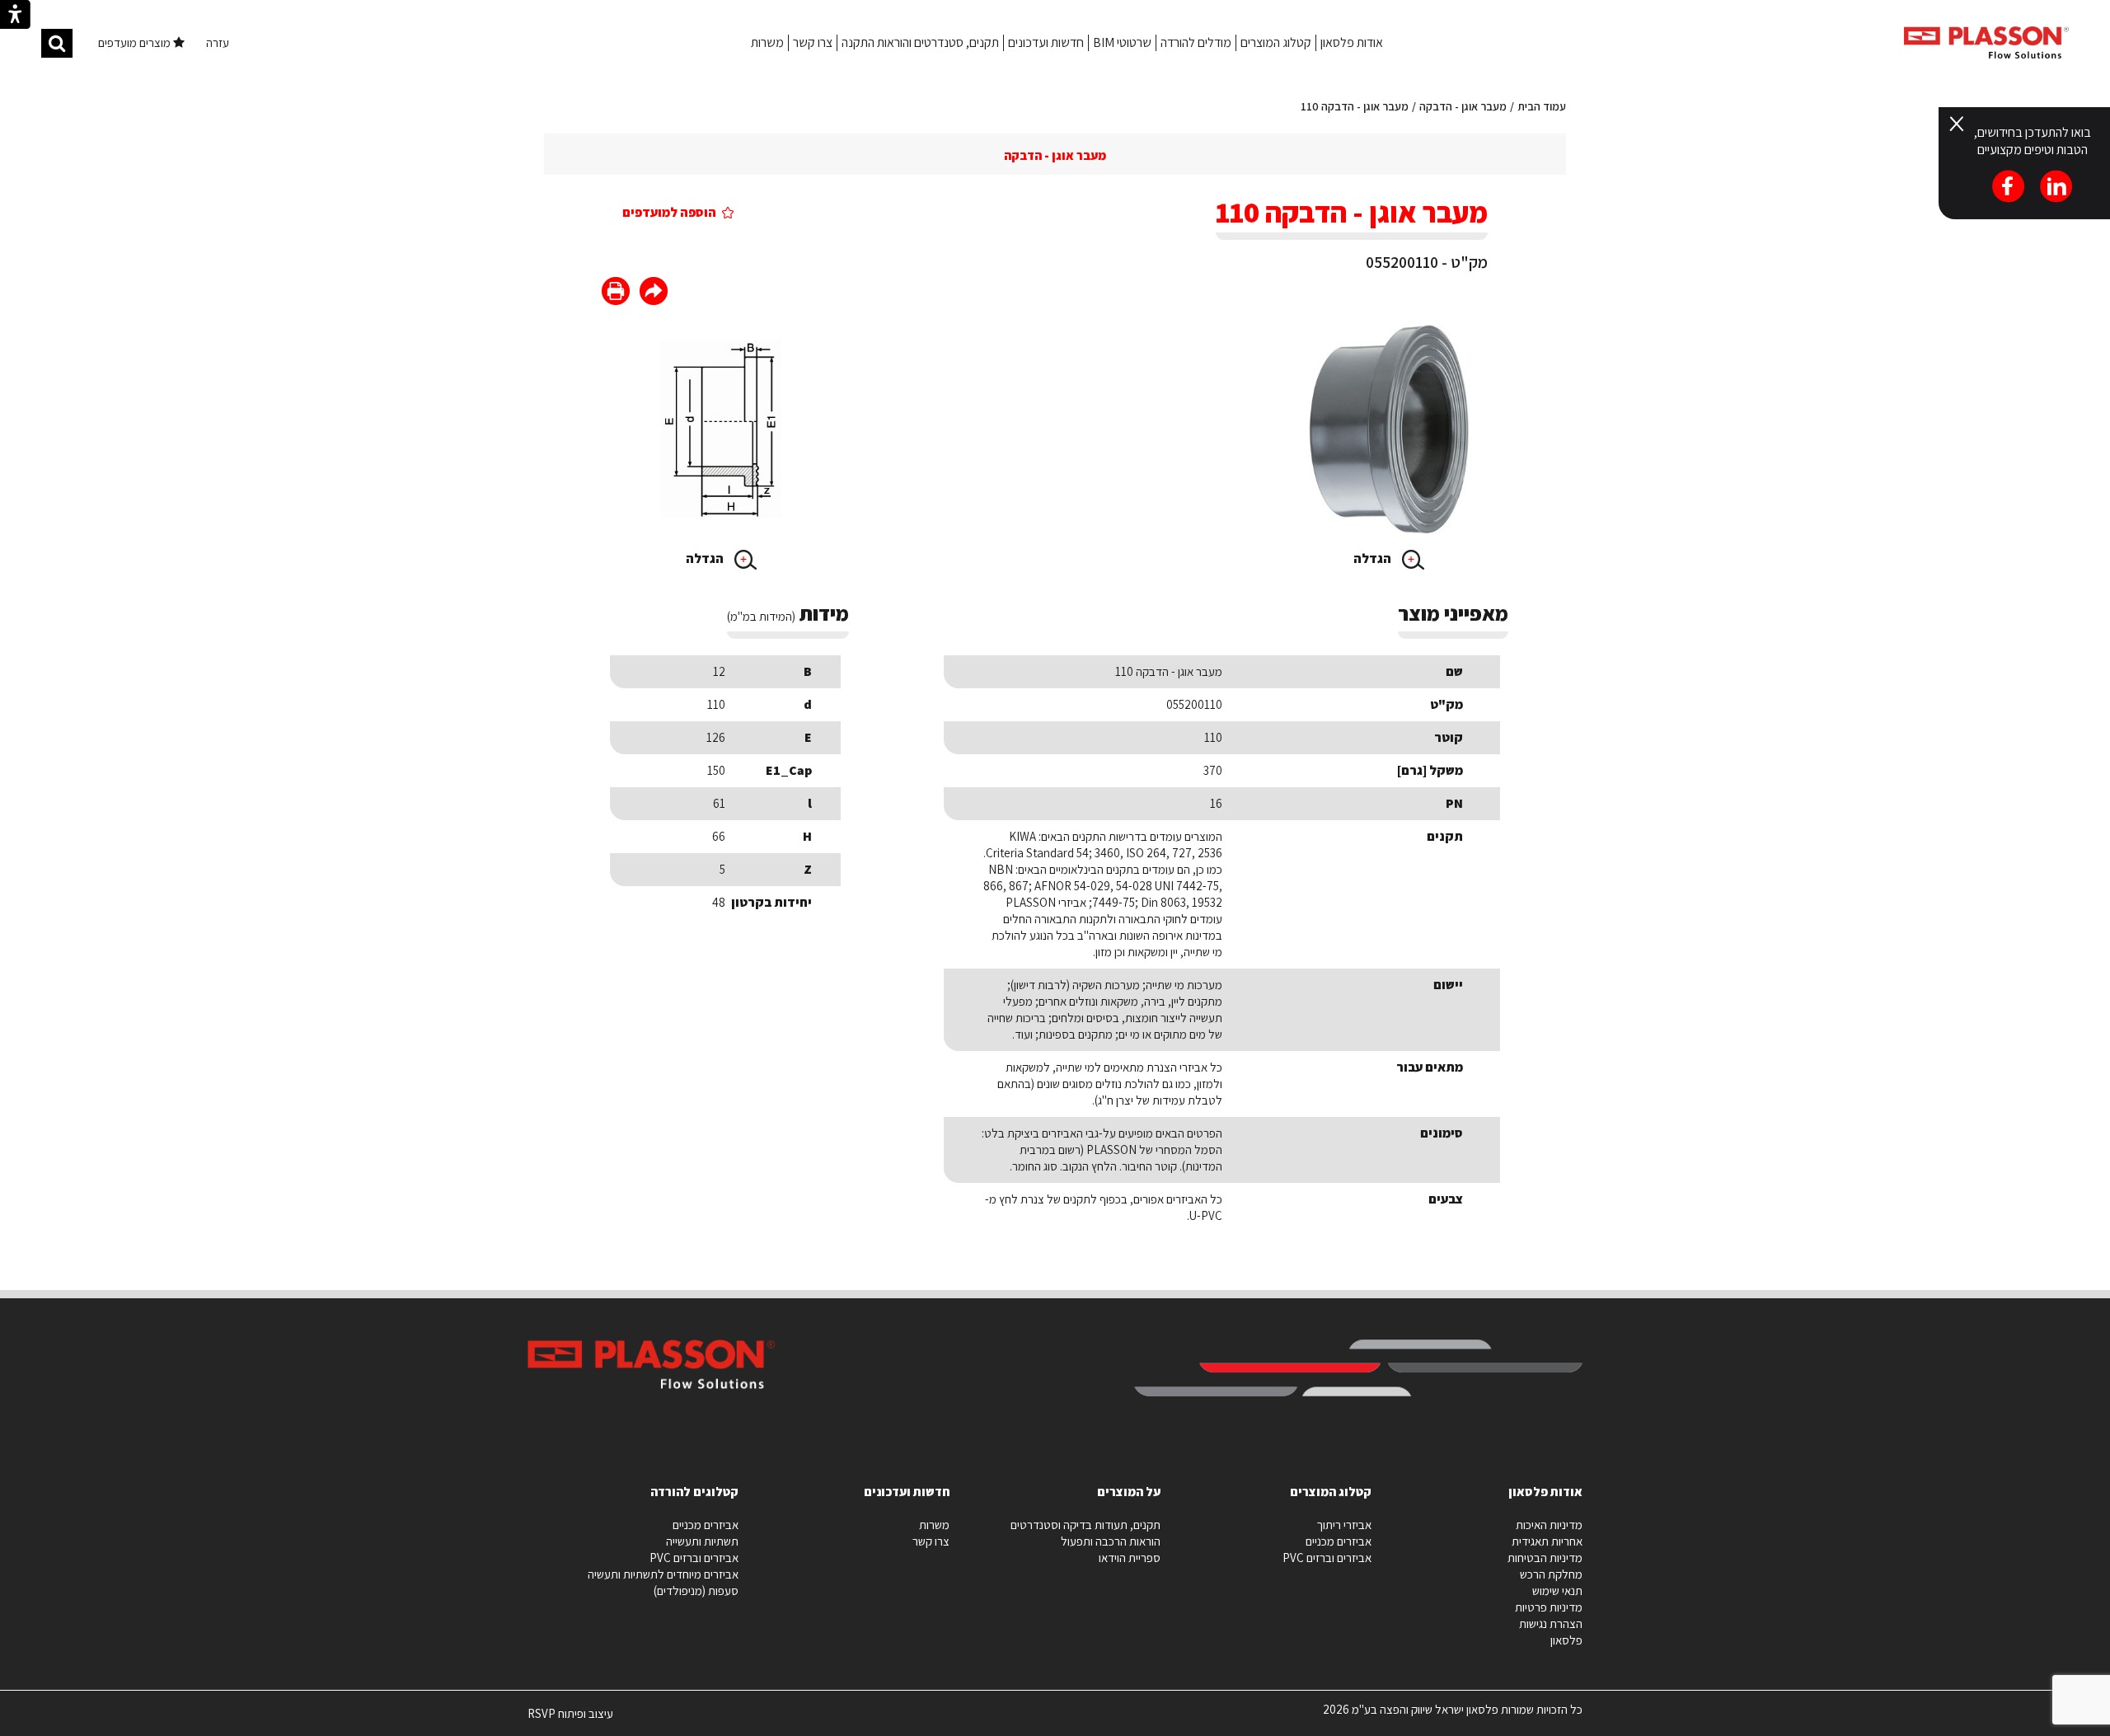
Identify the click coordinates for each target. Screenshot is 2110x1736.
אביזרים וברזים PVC (1327, 1558)
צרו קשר (813, 42)
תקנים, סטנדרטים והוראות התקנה (920, 42)
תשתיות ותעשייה (702, 1541)
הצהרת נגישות (1551, 1623)
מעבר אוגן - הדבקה (1463, 106)
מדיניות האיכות (1549, 1525)
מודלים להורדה (1196, 42)
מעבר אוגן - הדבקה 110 (1355, 106)
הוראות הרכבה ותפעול (1111, 1541)
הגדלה (1374, 558)
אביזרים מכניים (1339, 1541)
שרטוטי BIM (1122, 42)
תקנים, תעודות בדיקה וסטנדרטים (1085, 1525)
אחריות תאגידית (1547, 1541)
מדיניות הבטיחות (1545, 1558)
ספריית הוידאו (1130, 1558)
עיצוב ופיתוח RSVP (570, 1720)
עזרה (218, 42)
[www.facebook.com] (654, 293)
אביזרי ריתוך (1344, 1525)
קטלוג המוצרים (1276, 42)
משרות (767, 42)
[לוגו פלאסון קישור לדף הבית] (1986, 42)
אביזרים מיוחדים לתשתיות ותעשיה (663, 1574)
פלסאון (1566, 1640)
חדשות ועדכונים (1046, 42)
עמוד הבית (1542, 106)
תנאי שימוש (1557, 1591)
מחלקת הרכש (1551, 1574)
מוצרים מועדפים (136, 42)
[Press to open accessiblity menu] (15, 16)
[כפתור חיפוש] (57, 43)
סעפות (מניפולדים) (696, 1591)
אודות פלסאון (1352, 42)
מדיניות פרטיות (1549, 1607)
